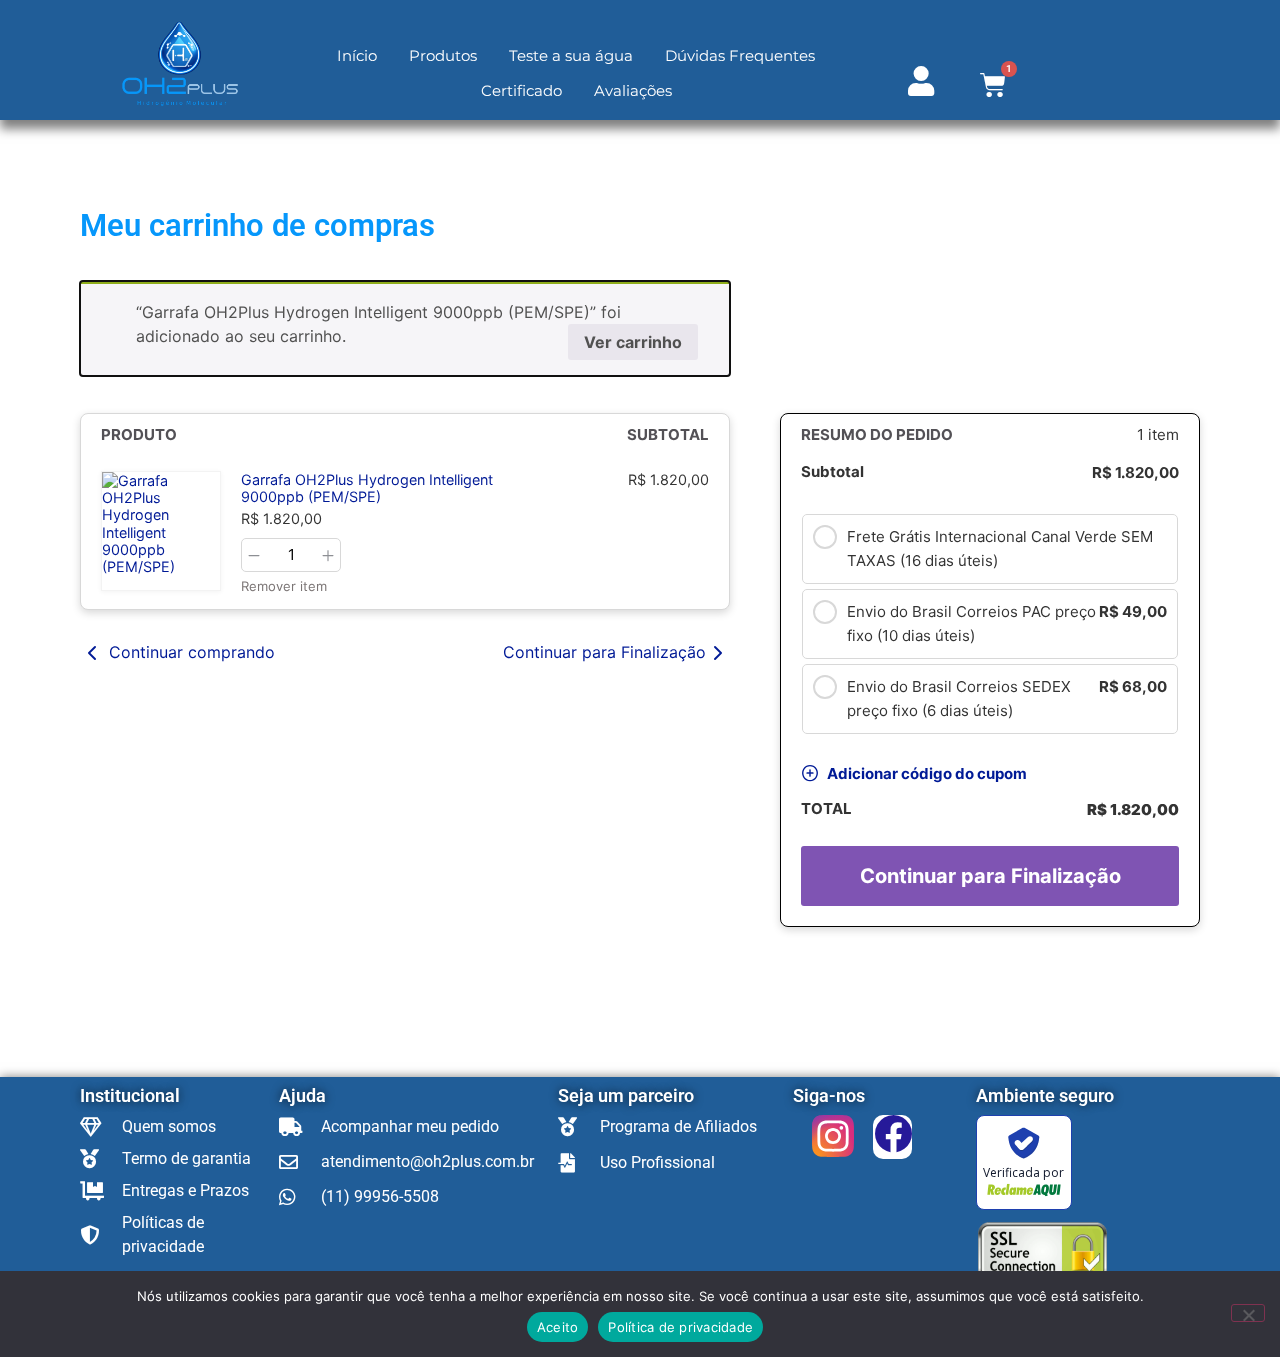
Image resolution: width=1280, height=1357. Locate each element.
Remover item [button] (284, 586)
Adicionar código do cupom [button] (927, 774)
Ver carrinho (633, 342)
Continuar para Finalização (604, 652)
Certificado (521, 90)
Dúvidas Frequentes (740, 55)
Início (357, 55)
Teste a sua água (571, 55)
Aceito (558, 1327)
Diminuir (254, 556)
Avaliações (633, 90)
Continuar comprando (189, 652)
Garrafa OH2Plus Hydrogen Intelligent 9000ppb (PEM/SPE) (367, 488)
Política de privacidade (680, 1327)
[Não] (1248, 1313)
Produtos (443, 55)
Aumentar (328, 556)
